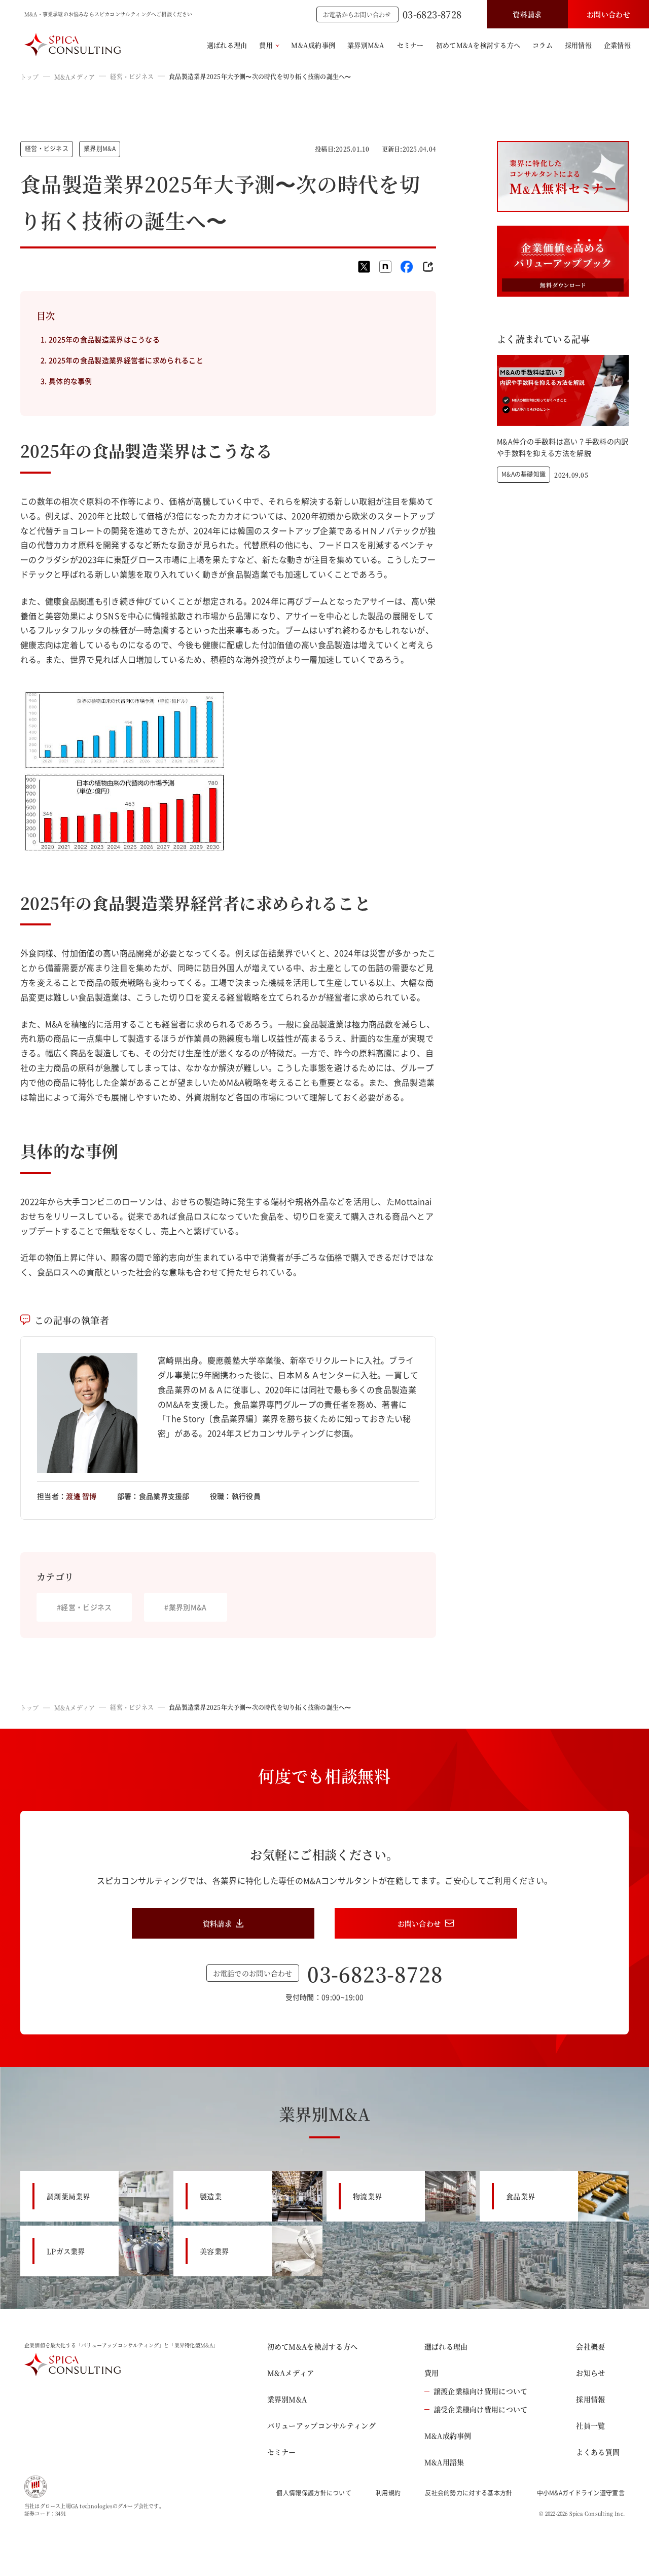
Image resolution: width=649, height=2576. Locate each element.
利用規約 (388, 2493)
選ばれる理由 (227, 45)
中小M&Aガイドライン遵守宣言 (581, 2493)
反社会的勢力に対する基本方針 (468, 2493)
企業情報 (617, 45)
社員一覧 (590, 2425)
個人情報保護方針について (314, 2493)
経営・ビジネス (132, 76)
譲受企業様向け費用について (481, 2409)
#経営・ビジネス (84, 1607)
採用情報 (578, 45)
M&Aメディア (75, 77)
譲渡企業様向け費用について (481, 2391)
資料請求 (527, 14)
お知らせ (590, 2373)
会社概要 (590, 2346)
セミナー (410, 45)
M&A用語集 (444, 2462)
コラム (543, 45)
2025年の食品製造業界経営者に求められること (126, 360)
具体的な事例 (70, 381)
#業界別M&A (185, 1607)
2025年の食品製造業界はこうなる (104, 339)
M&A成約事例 (313, 45)
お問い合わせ (608, 14)
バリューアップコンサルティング (321, 2425)
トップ (30, 77)
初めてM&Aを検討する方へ (478, 45)
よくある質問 (598, 2452)
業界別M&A (366, 45)
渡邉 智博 (81, 1496)
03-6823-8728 (432, 14)
